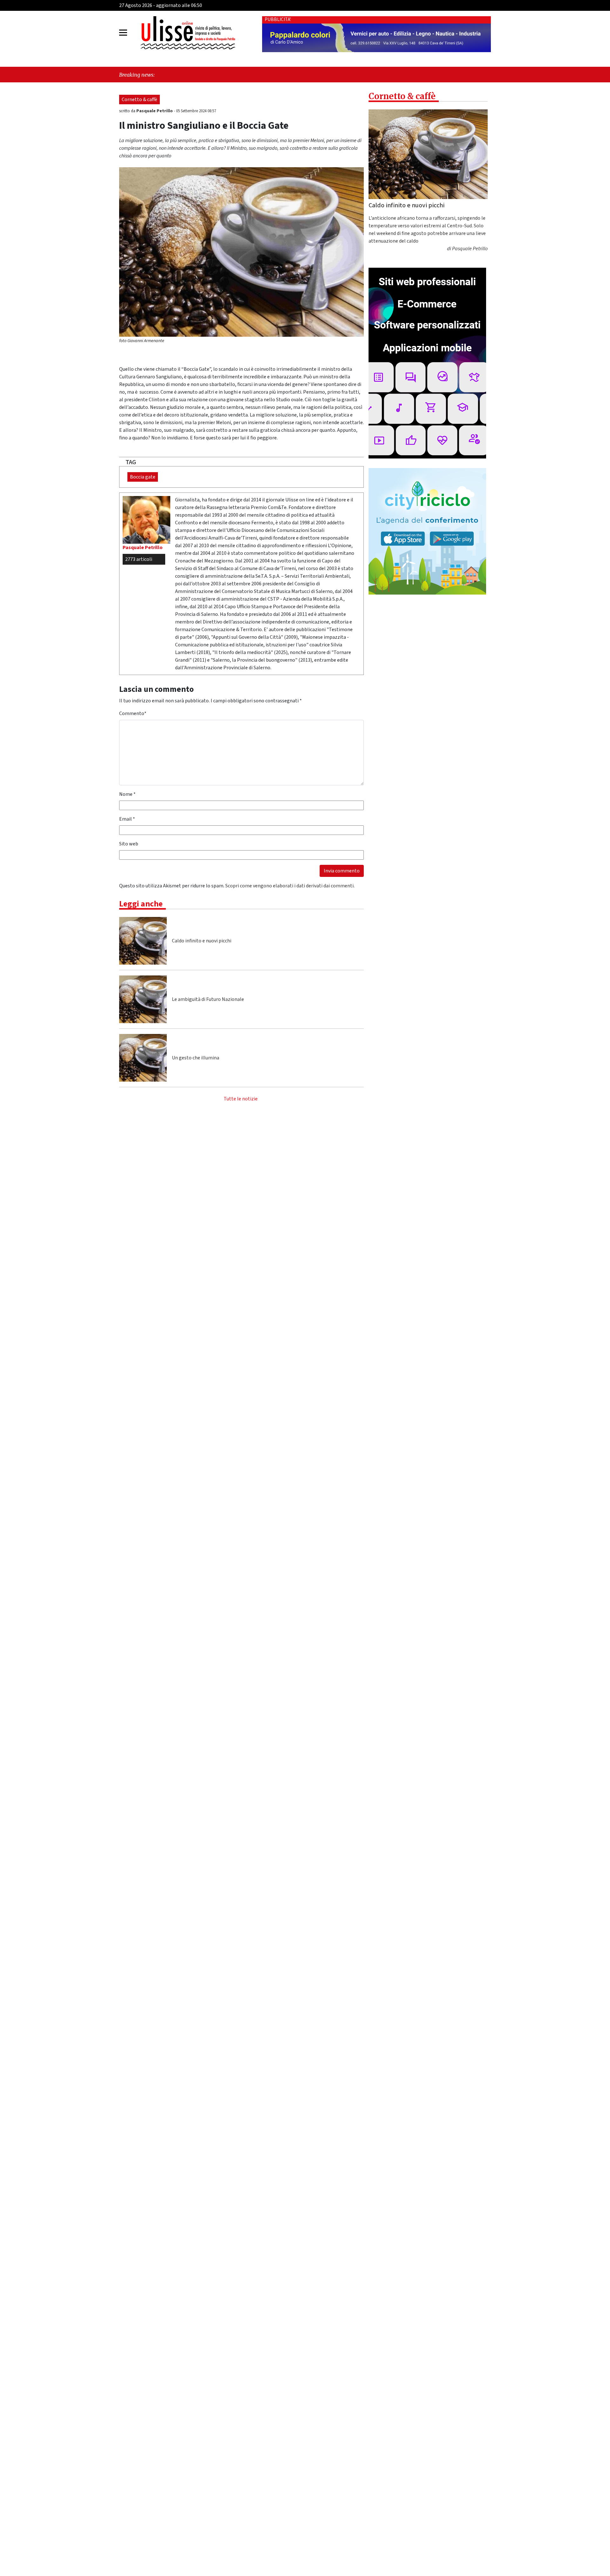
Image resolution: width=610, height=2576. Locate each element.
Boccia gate (143, 477)
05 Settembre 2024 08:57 (196, 111)
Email (127, 819)
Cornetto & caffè (139, 100)
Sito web (129, 844)
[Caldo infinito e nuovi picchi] (143, 941)
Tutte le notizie (241, 1099)
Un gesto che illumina (196, 1058)
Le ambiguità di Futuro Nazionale (208, 999)
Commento (133, 713)
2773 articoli (139, 559)
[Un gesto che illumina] (143, 1058)
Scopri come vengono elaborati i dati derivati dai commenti (289, 886)
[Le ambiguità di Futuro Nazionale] (143, 999)
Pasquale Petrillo (155, 111)
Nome (127, 794)
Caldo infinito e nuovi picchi (202, 941)
